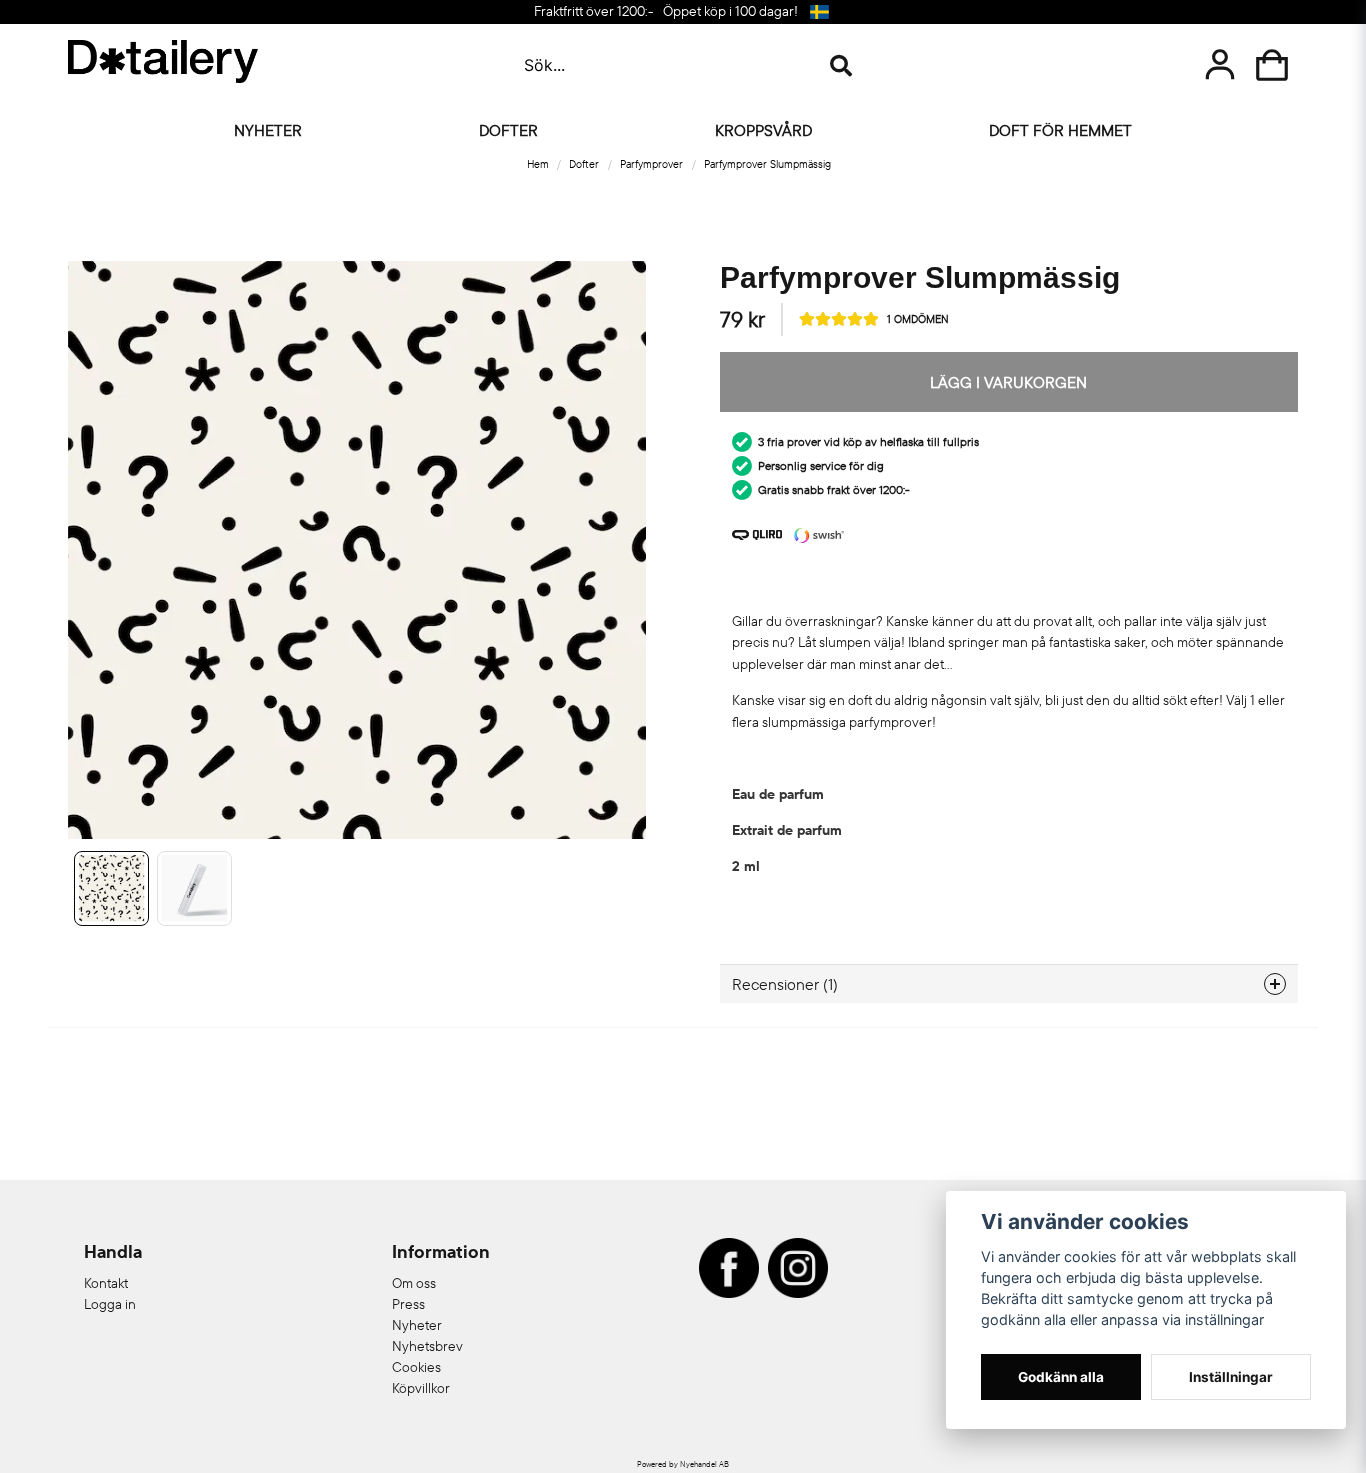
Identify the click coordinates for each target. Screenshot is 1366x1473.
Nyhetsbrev (427, 1346)
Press (408, 1304)
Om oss (414, 1283)
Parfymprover (651, 164)
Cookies (416, 1367)
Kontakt (106, 1283)
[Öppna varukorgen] (1272, 65)
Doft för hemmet (1060, 130)
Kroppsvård (763, 130)
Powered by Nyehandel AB (683, 1464)
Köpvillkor (421, 1388)
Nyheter (268, 130)
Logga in (110, 1304)
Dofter (508, 130)
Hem (538, 164)
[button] (820, 12)
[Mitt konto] (1220, 65)
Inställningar (1231, 1377)
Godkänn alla (1061, 1377)
